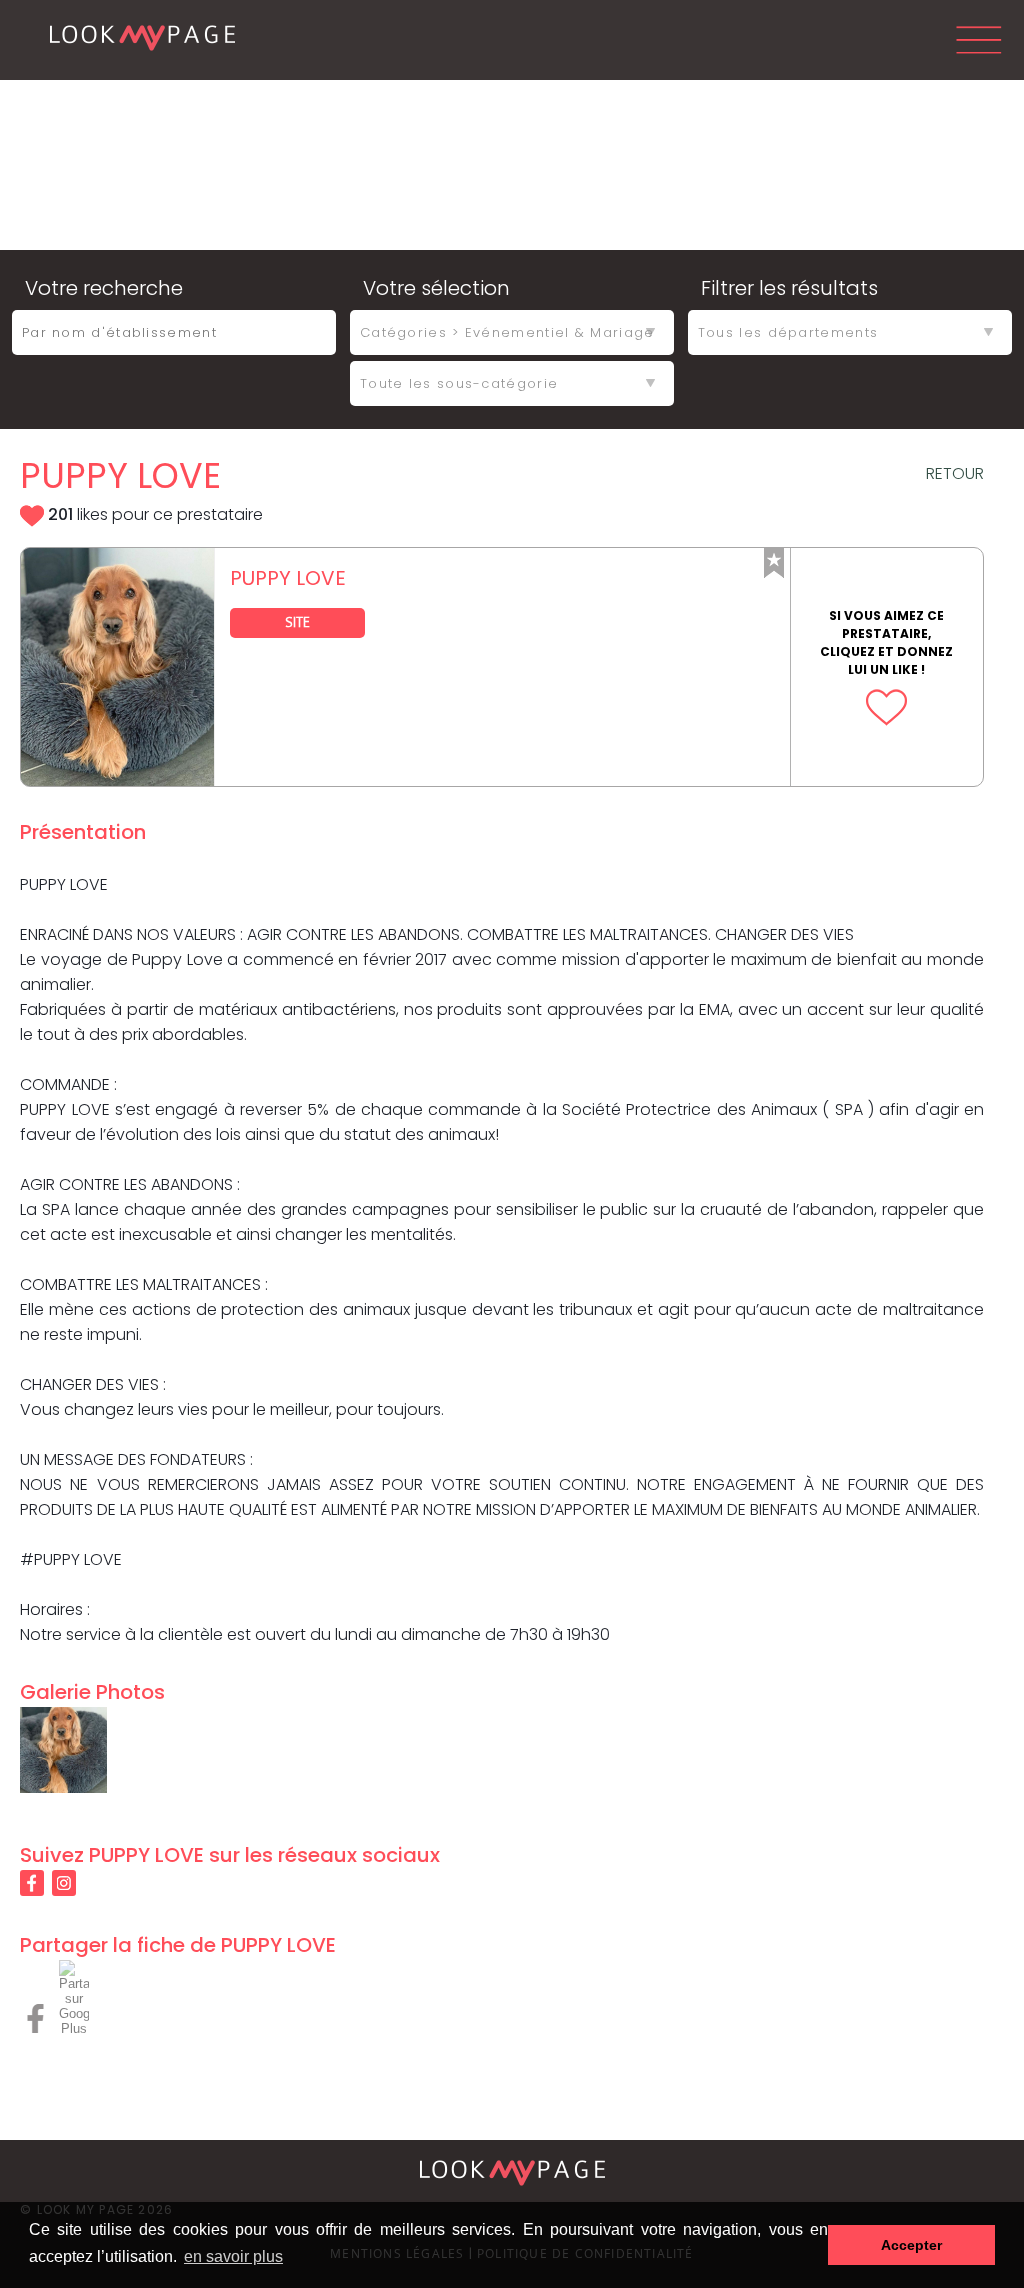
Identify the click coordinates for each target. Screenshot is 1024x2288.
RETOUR (955, 473)
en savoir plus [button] (233, 2256)
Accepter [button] (911, 2245)
